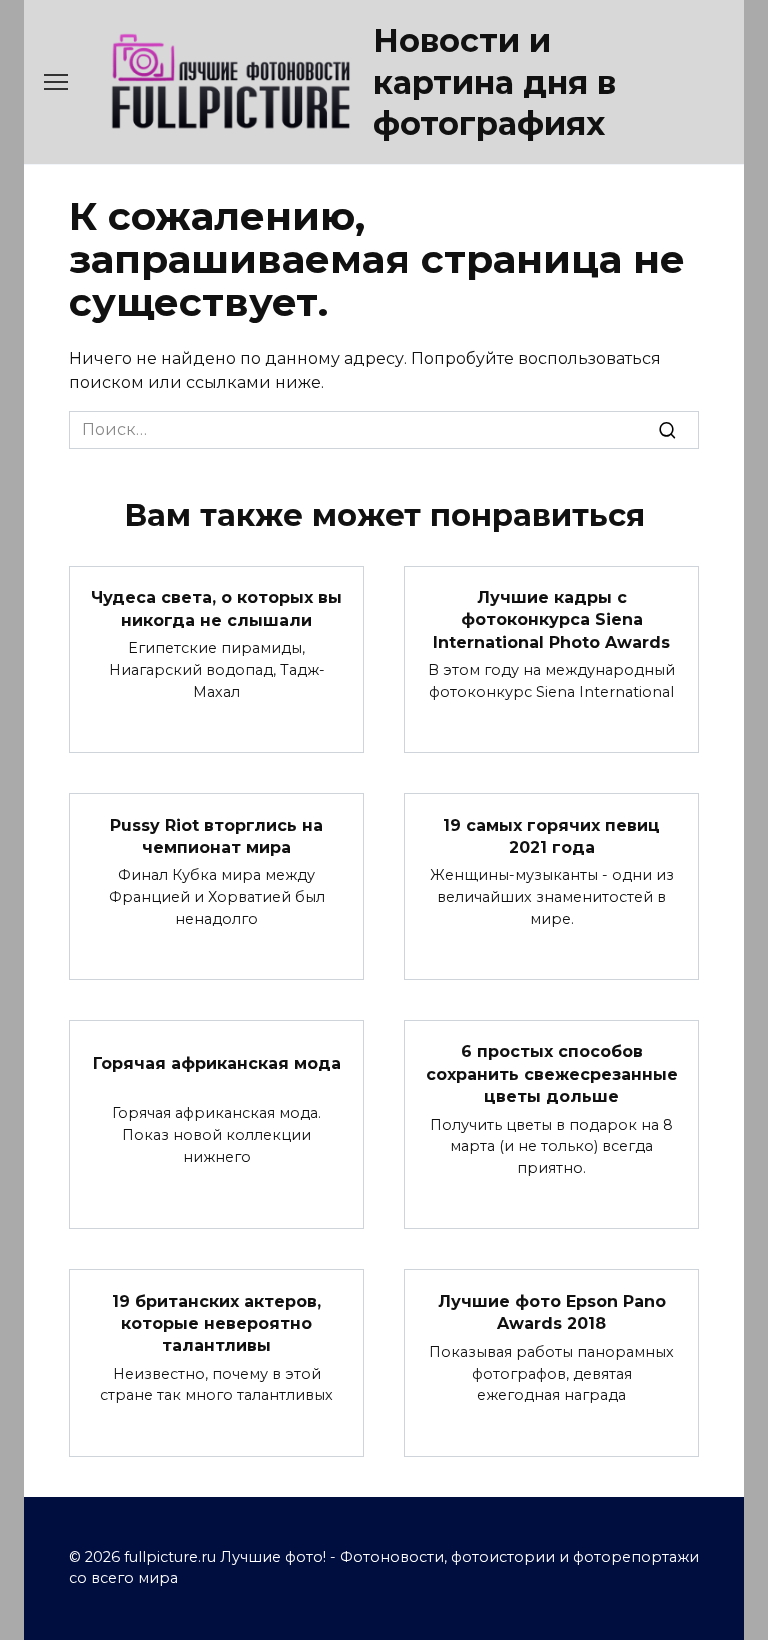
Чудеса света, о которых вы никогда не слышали (216, 608)
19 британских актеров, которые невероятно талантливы (216, 1323)
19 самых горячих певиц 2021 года (551, 835)
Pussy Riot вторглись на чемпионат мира (216, 835)
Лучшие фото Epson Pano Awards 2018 (552, 1311)
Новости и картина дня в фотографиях (494, 82)
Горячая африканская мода (217, 1062)
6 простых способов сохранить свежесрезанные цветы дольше (552, 1074)
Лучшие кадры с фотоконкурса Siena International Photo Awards (551, 620)
